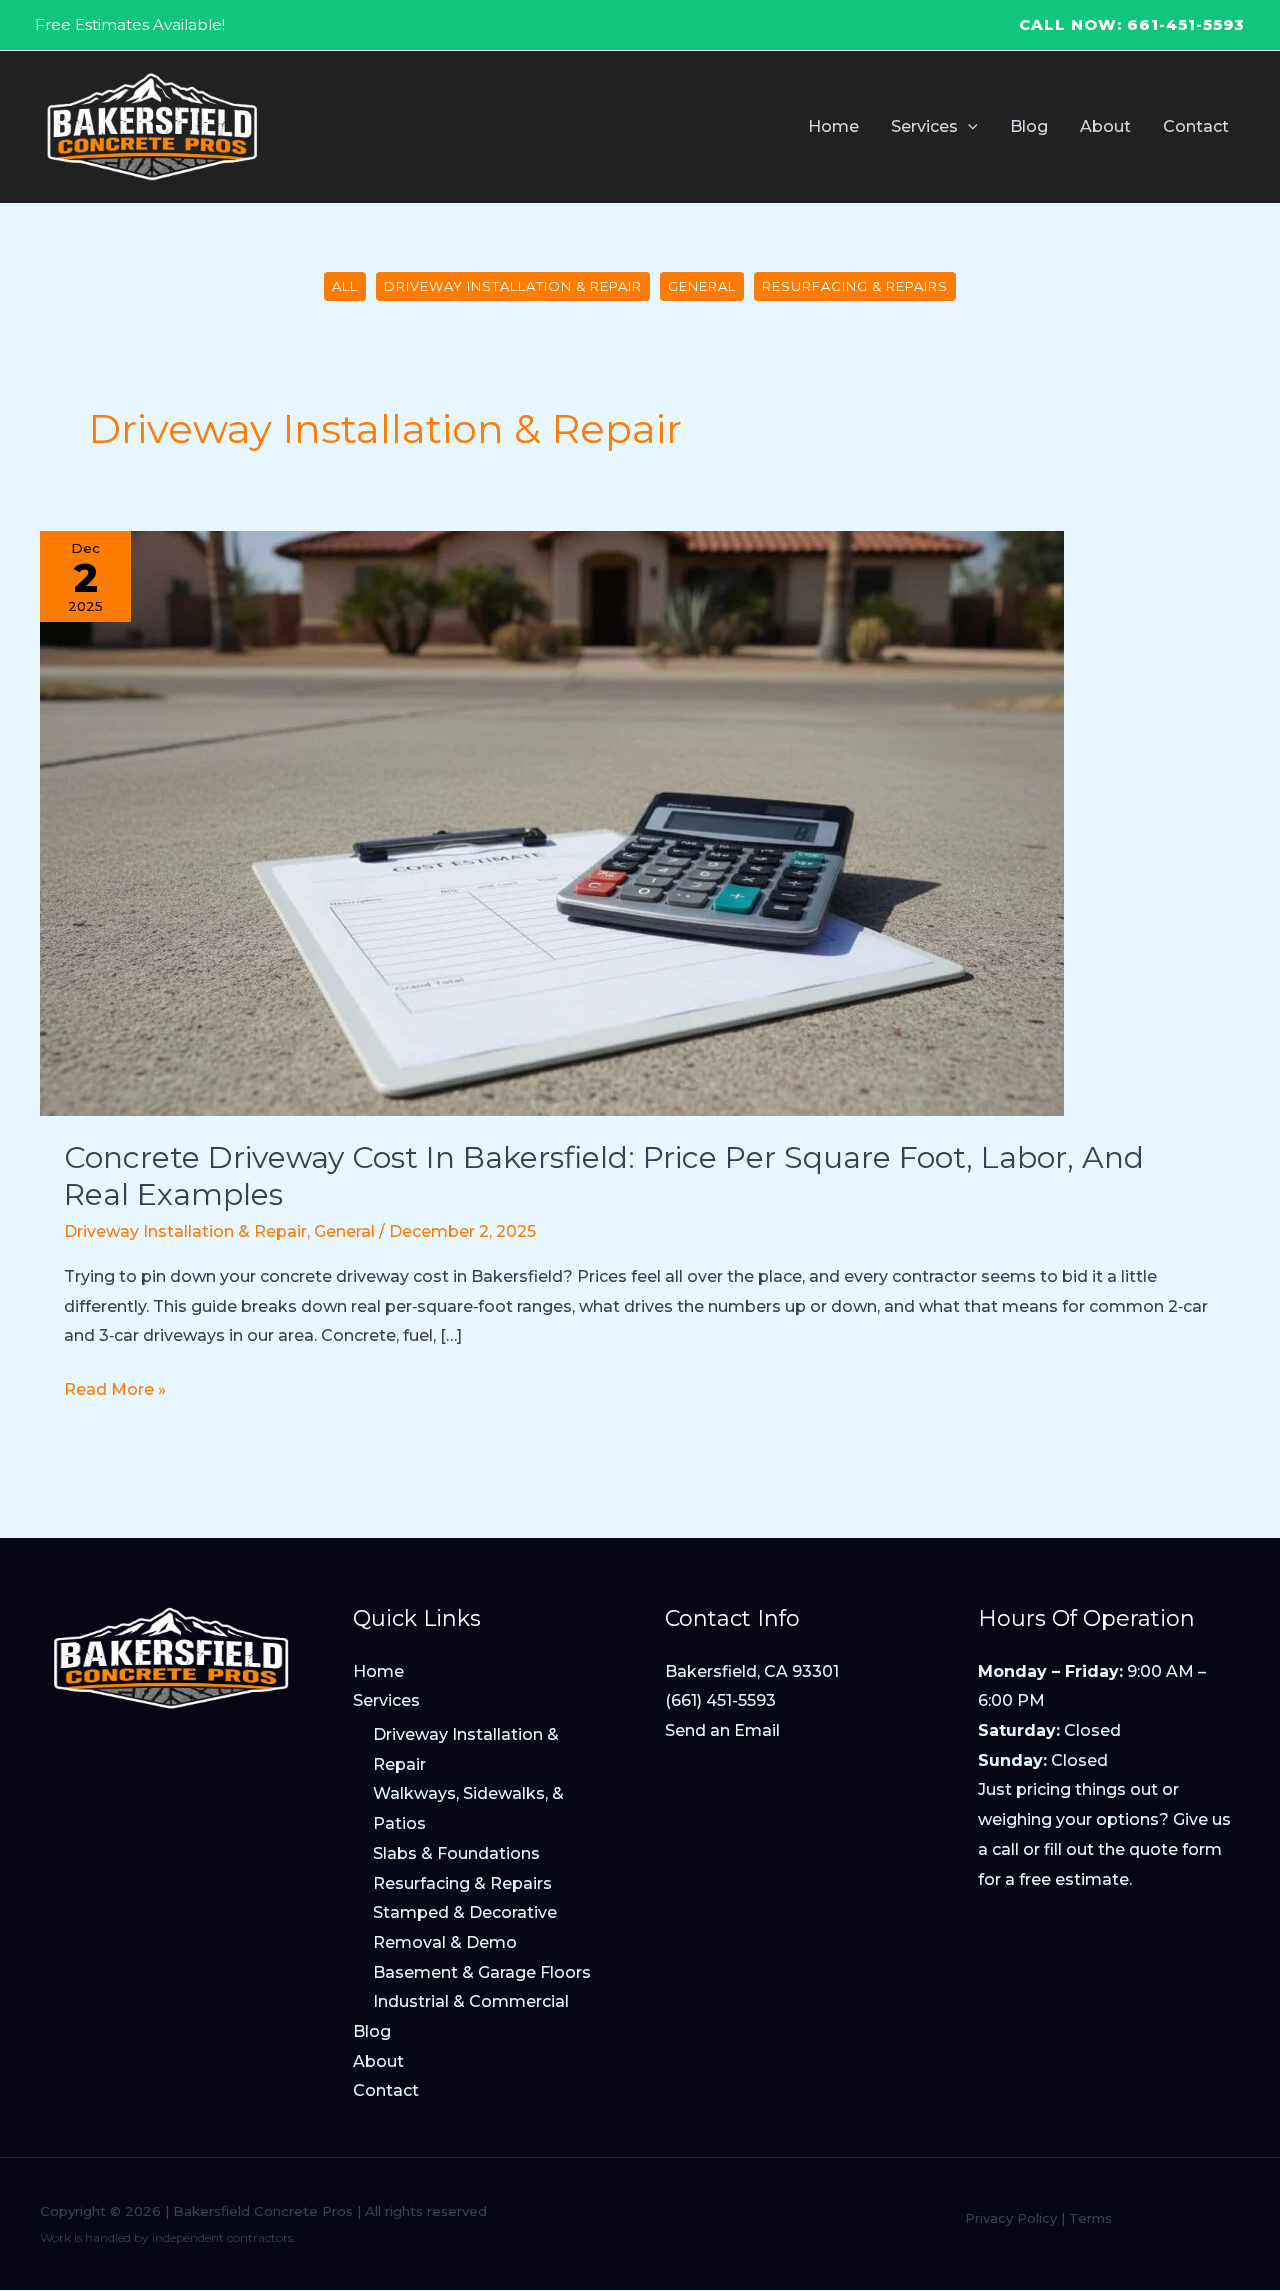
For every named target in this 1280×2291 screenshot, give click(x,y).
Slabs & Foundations (456, 1853)
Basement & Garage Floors (482, 1972)
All (345, 286)
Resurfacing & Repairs (855, 286)
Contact (386, 2090)
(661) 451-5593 (720, 1700)
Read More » (115, 1392)
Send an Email (722, 1730)
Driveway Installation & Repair (513, 286)
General (702, 286)
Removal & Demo (445, 1942)
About (378, 2061)
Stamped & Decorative (465, 1912)
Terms (1090, 2218)
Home (378, 1671)
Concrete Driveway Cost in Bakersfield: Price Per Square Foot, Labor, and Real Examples (604, 1176)
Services (386, 1700)
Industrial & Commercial (471, 2001)
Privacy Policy (1011, 2218)
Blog (372, 2031)
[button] (968, 126)
